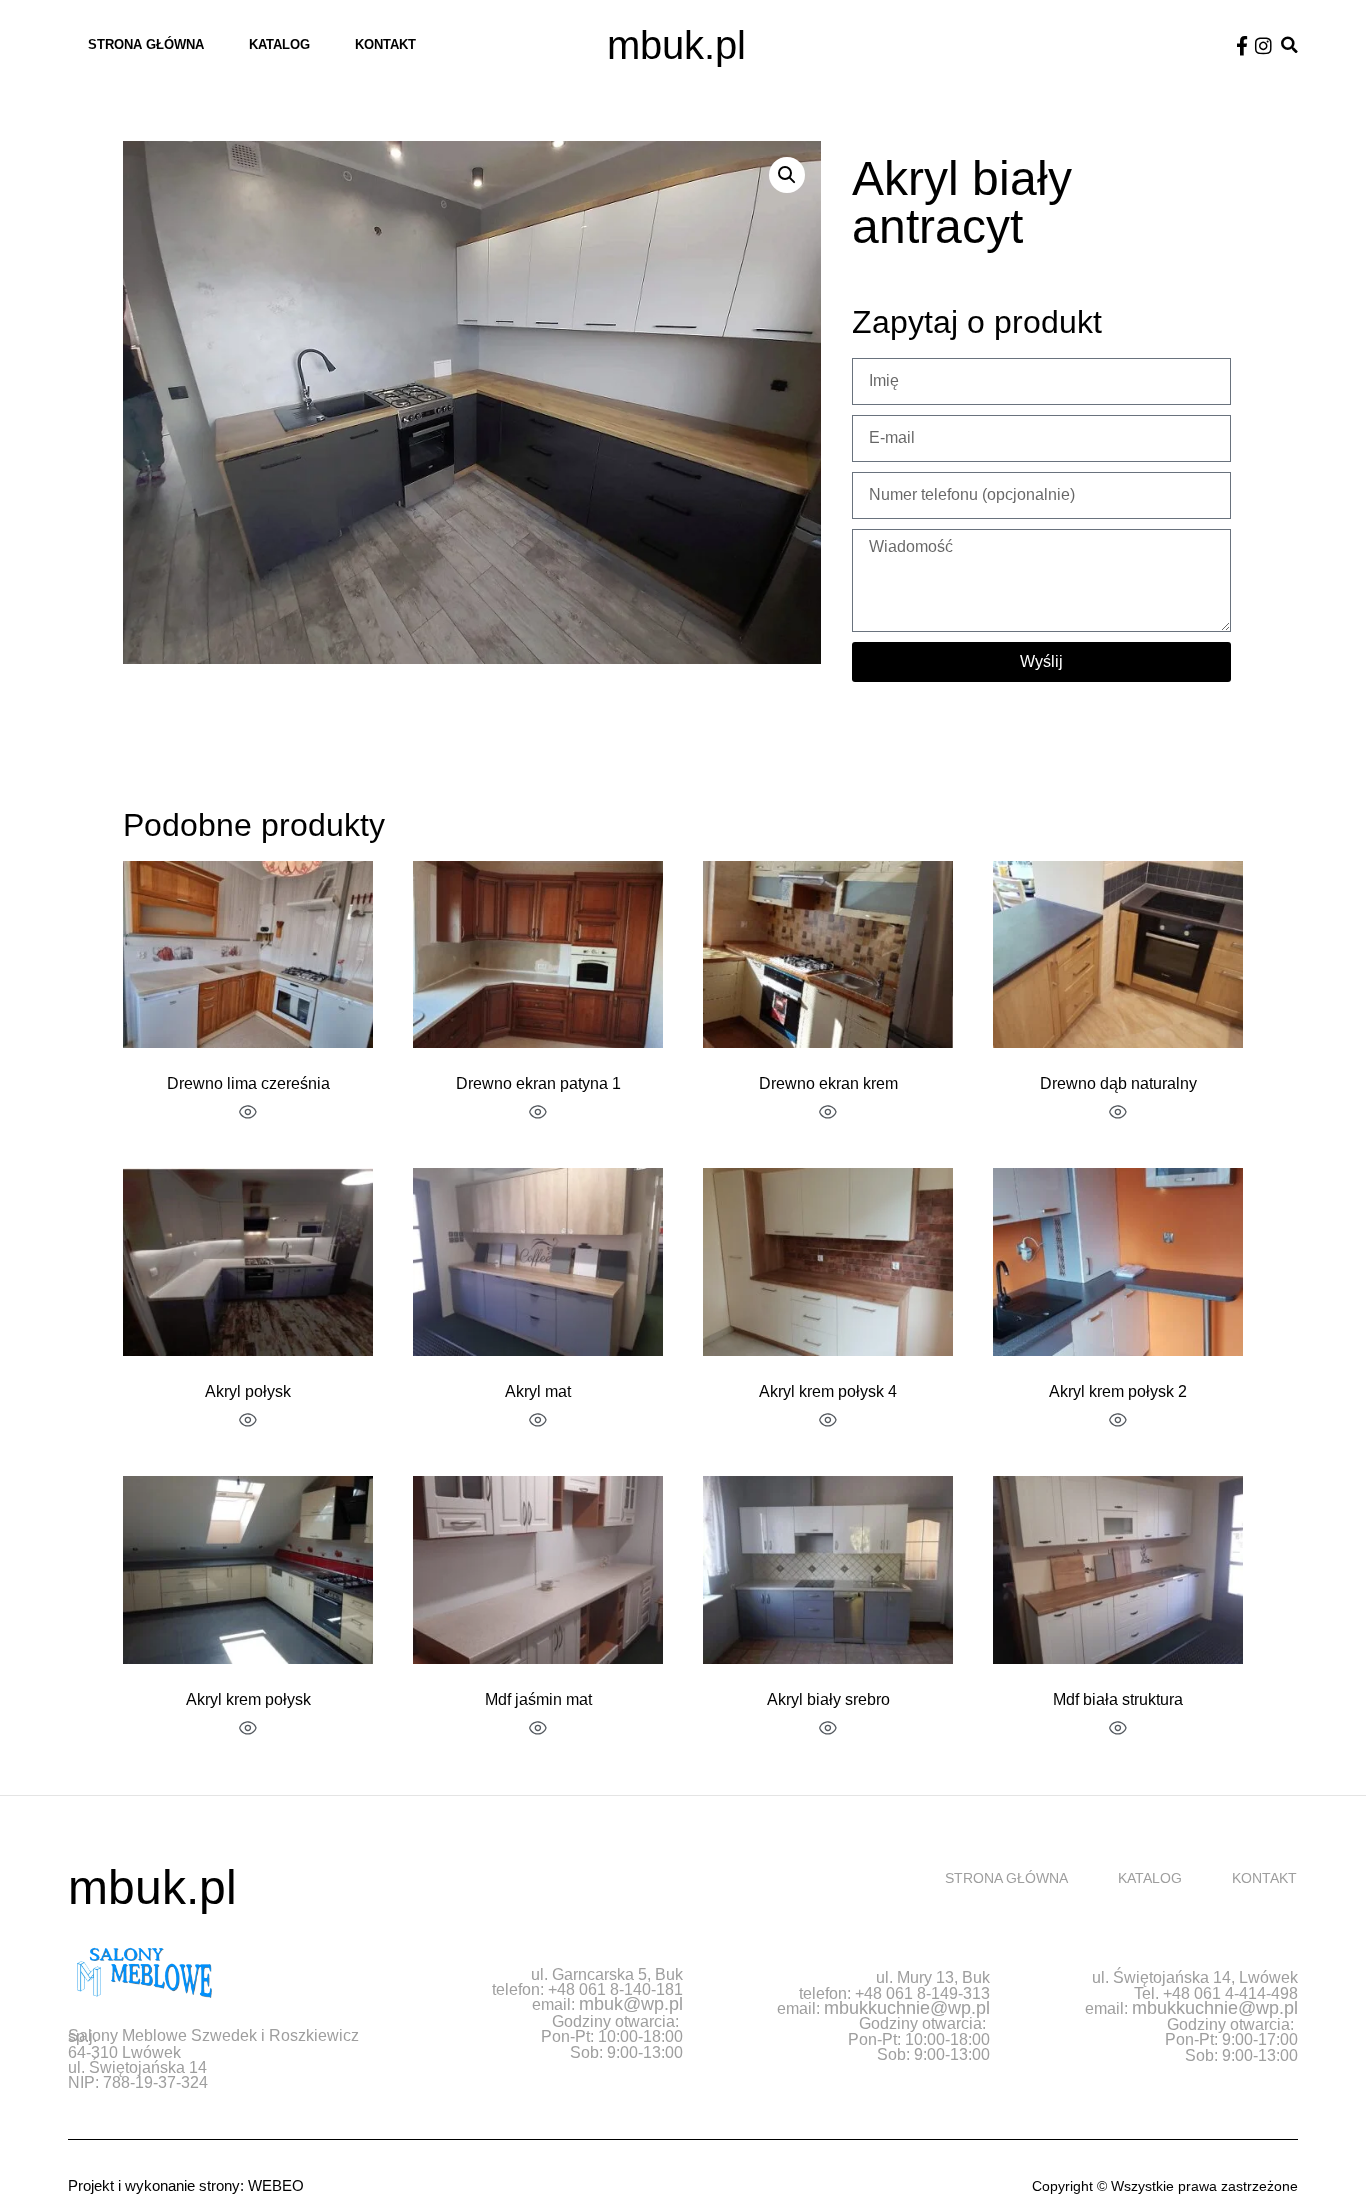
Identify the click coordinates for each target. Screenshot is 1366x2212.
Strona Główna (146, 44)
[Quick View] (248, 1114)
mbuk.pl (676, 45)
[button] (1289, 45)
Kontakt (385, 44)
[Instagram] (1263, 45)
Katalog (279, 44)
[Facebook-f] (1242, 45)
